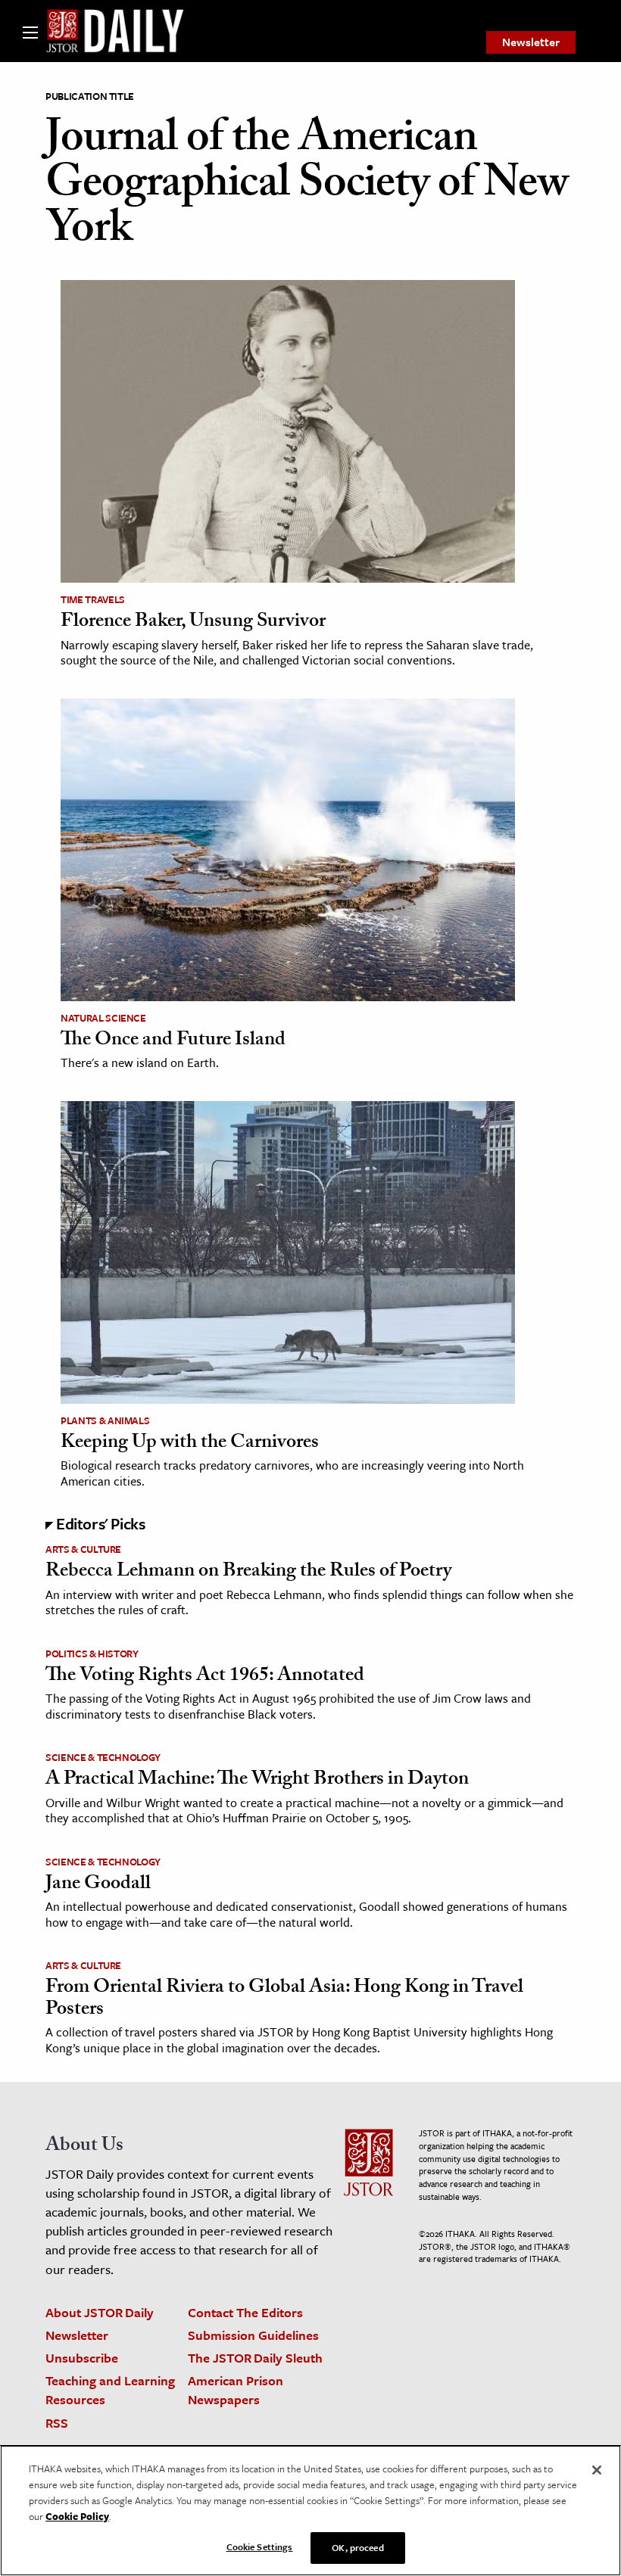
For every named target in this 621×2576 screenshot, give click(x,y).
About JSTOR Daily (100, 2312)
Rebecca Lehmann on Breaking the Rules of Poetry (248, 1573)
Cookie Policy (77, 2516)
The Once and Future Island (173, 1041)
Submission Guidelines (253, 2335)
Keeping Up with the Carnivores (190, 1444)
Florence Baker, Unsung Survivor (193, 623)
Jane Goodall (98, 1885)
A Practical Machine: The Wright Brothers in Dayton (257, 1781)
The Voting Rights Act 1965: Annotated (205, 1677)
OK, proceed (357, 2547)
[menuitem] (531, 42)
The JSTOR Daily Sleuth (255, 2358)
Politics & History (92, 1654)
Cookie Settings (260, 2546)
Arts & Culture (83, 1549)
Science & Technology (103, 1757)
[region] (310, 2511)
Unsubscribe (82, 2358)
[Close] (597, 2470)
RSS (57, 2423)
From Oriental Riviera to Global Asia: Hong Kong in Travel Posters (284, 2000)
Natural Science (103, 1018)
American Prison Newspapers (236, 2390)
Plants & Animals (105, 1420)
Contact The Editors (245, 2312)
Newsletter (531, 42)
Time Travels (93, 599)
